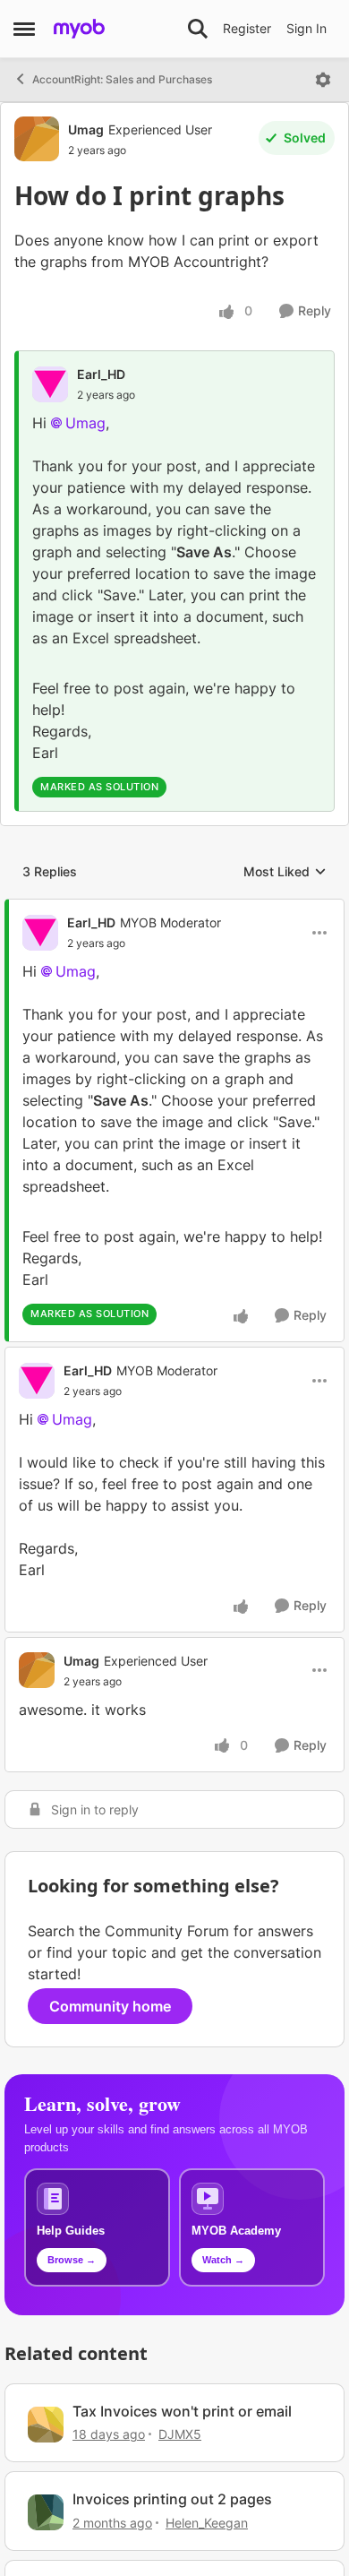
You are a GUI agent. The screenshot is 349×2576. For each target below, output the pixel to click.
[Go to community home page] (79, 29)
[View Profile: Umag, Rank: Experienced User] (37, 139)
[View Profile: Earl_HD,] (50, 384)
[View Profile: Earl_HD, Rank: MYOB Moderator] (40, 933)
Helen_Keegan (207, 2523)
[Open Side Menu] (24, 29)
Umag (86, 129)
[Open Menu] (323, 80)
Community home (110, 2006)
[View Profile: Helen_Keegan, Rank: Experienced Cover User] (46, 2512)
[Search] (198, 29)
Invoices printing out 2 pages (172, 2499)
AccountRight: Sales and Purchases (122, 79)
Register (247, 28)
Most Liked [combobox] (285, 872)
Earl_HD (101, 374)
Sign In (306, 28)
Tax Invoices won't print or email (182, 2411)
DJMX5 (180, 2434)
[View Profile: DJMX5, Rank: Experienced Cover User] (46, 2425)
